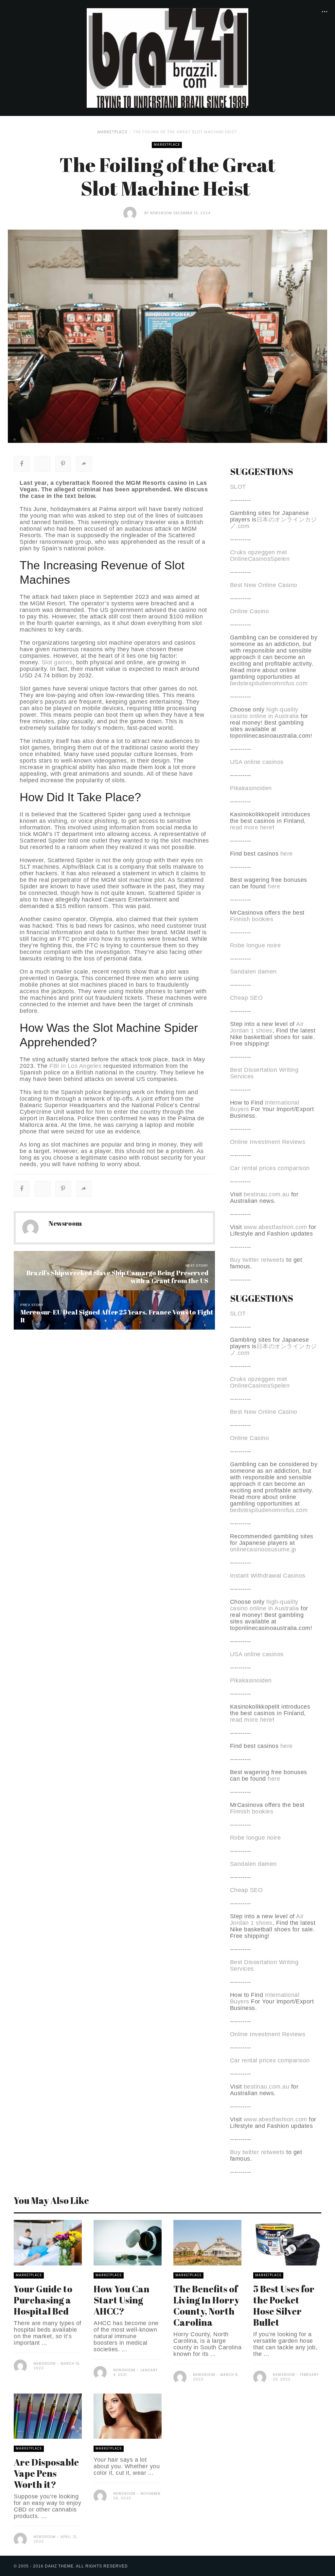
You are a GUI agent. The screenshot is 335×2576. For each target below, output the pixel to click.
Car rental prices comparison (270, 1168)
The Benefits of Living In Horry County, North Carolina (206, 2305)
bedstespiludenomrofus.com (269, 683)
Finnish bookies (252, 919)
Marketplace (113, 132)
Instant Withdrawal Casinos (268, 1576)
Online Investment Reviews (268, 1142)
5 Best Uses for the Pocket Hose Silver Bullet (284, 2305)
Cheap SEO (247, 998)
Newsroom (161, 213)
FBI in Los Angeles (75, 1066)
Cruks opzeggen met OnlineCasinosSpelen (260, 556)
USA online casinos (257, 762)
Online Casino (250, 611)
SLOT (238, 487)
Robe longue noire (256, 945)
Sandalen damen (253, 972)
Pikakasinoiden (251, 788)
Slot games (57, 662)
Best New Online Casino (264, 585)
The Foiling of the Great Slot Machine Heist (186, 132)
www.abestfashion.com (275, 1227)
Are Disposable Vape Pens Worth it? (46, 2473)
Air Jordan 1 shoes (267, 1027)
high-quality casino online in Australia (265, 713)
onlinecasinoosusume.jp (263, 1549)
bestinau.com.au (267, 1194)
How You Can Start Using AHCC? (122, 2300)
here (287, 854)
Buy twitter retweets (257, 1260)
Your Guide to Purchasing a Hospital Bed (43, 2300)
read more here (251, 827)
